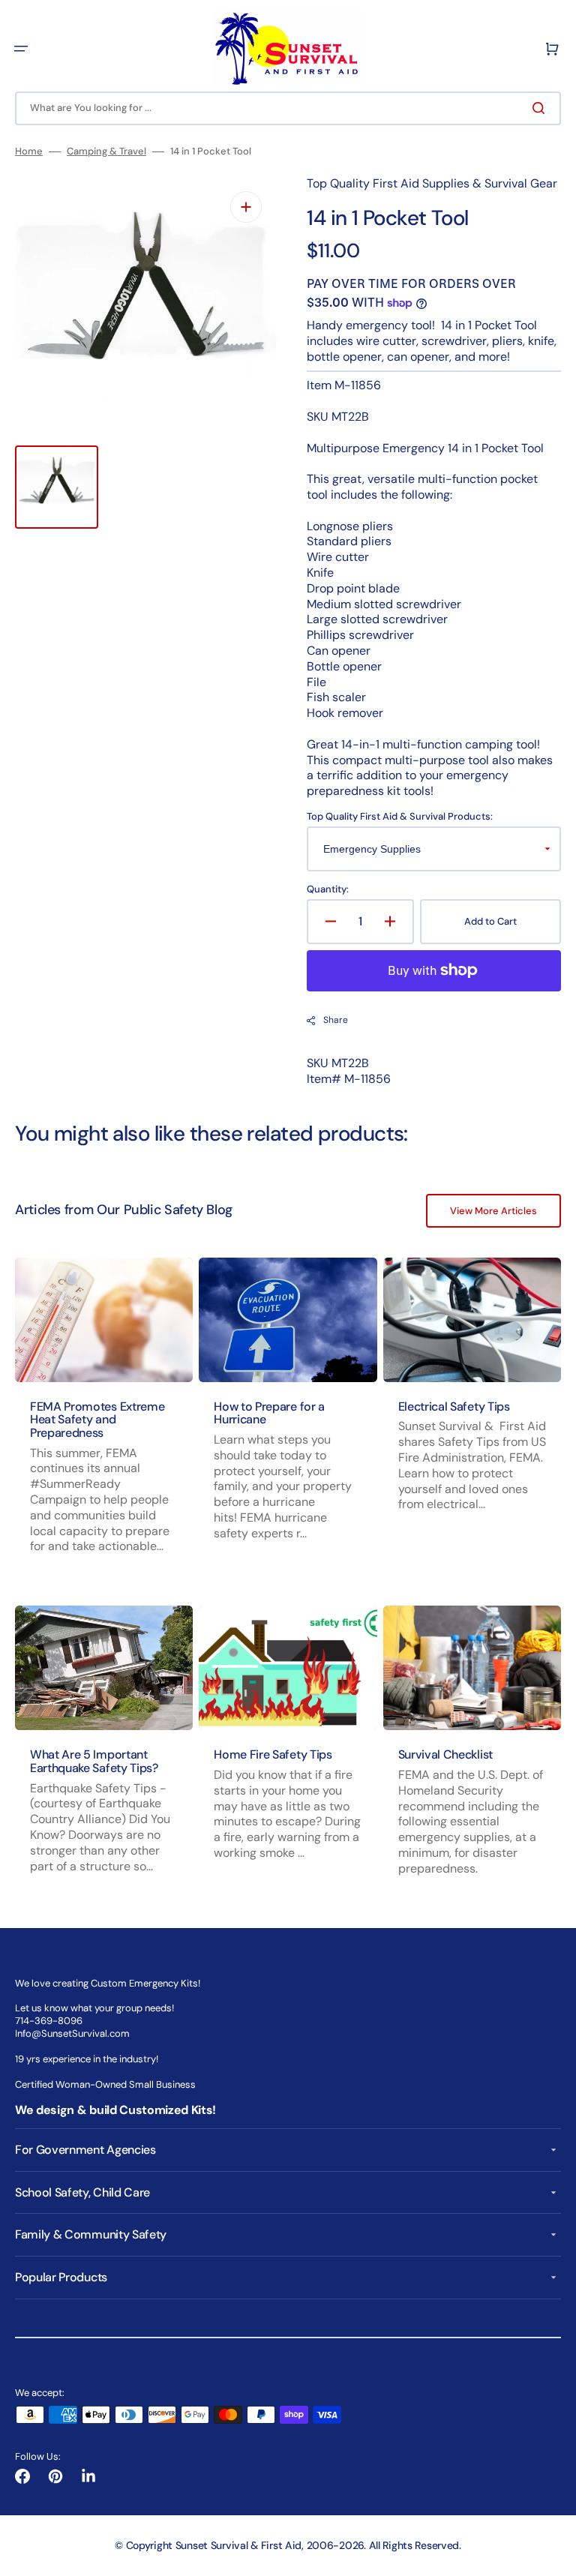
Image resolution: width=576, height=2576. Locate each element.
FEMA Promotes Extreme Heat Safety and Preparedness (97, 1420)
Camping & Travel (106, 151)
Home (29, 151)
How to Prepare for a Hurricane (269, 1413)
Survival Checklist (445, 1754)
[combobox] (288, 108)
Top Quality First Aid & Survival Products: (400, 817)
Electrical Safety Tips (454, 1406)
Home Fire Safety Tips (273, 1754)
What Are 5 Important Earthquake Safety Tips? (94, 1761)
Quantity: (328, 889)
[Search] (541, 108)
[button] (21, 49)
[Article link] (288, 1420)
